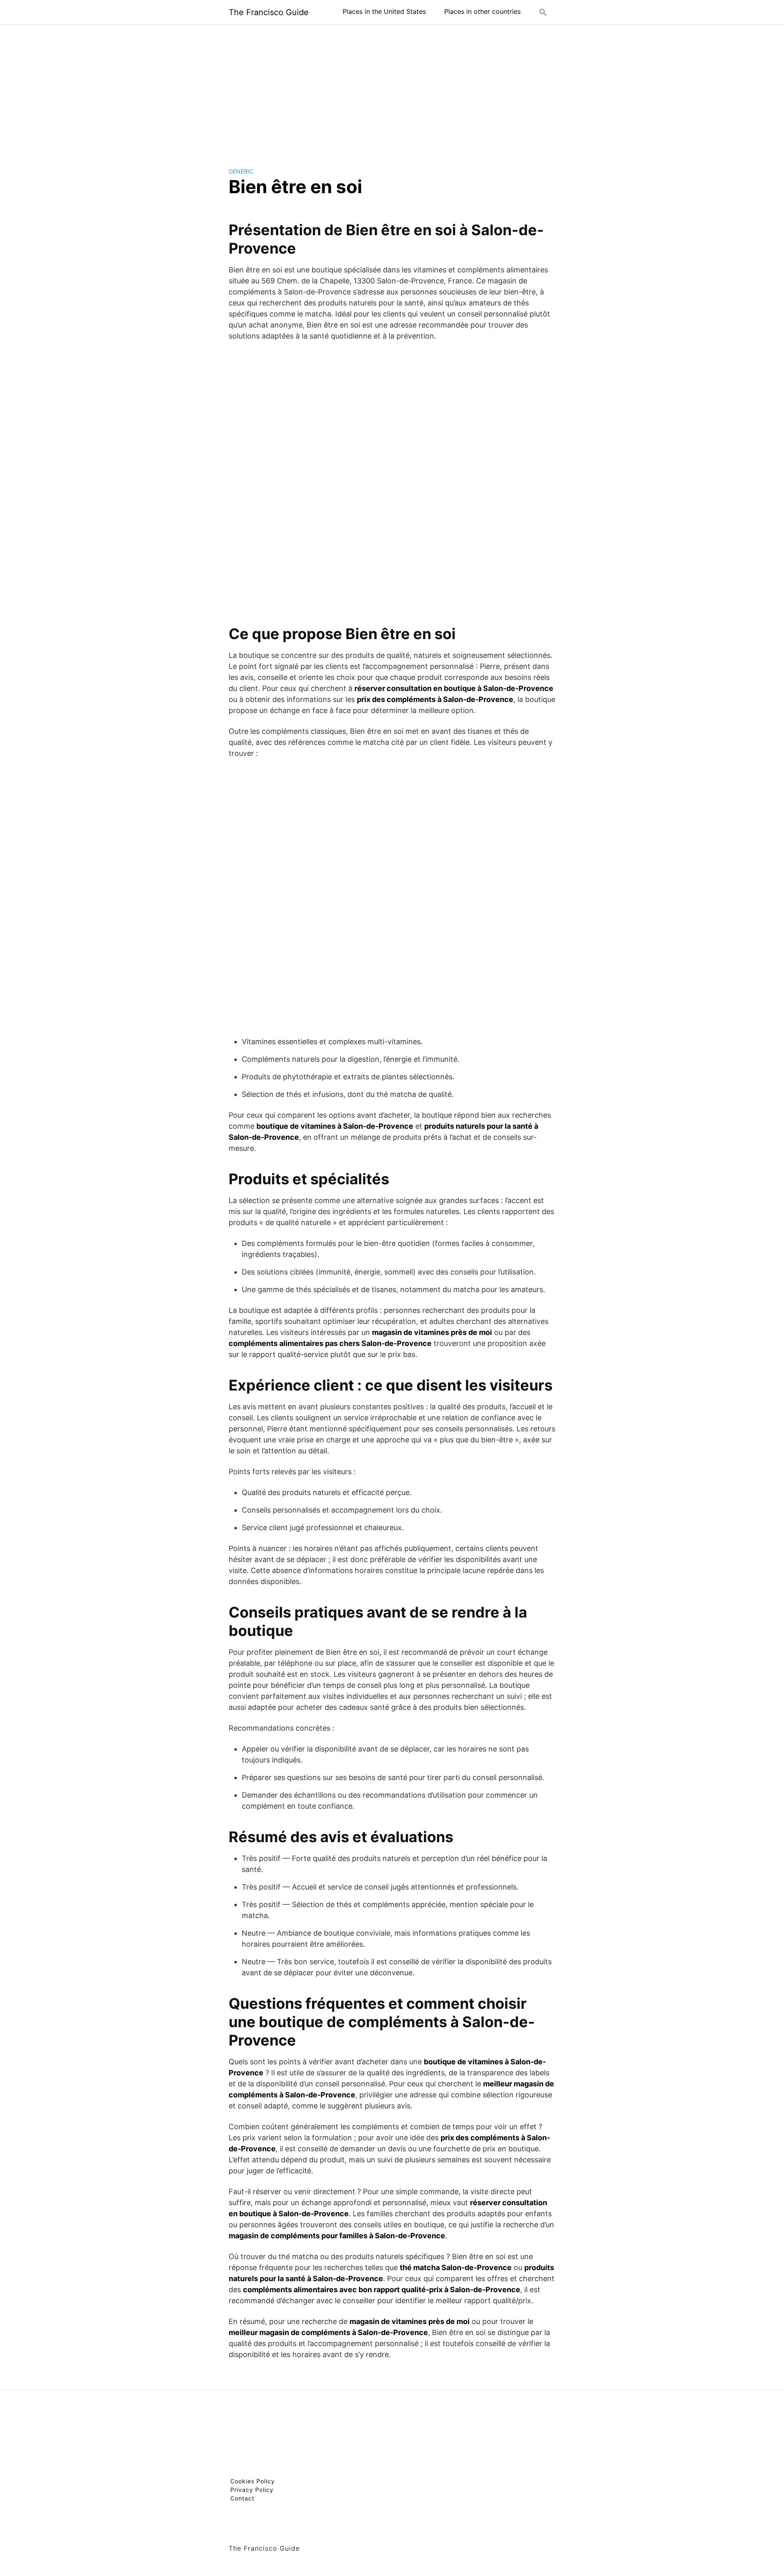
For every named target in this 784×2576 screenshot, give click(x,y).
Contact (242, 2498)
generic (241, 171)
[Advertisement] (392, 89)
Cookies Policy (253, 2481)
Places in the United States (384, 11)
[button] (543, 12)
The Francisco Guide (269, 12)
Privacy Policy (252, 2490)
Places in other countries (482, 11)
